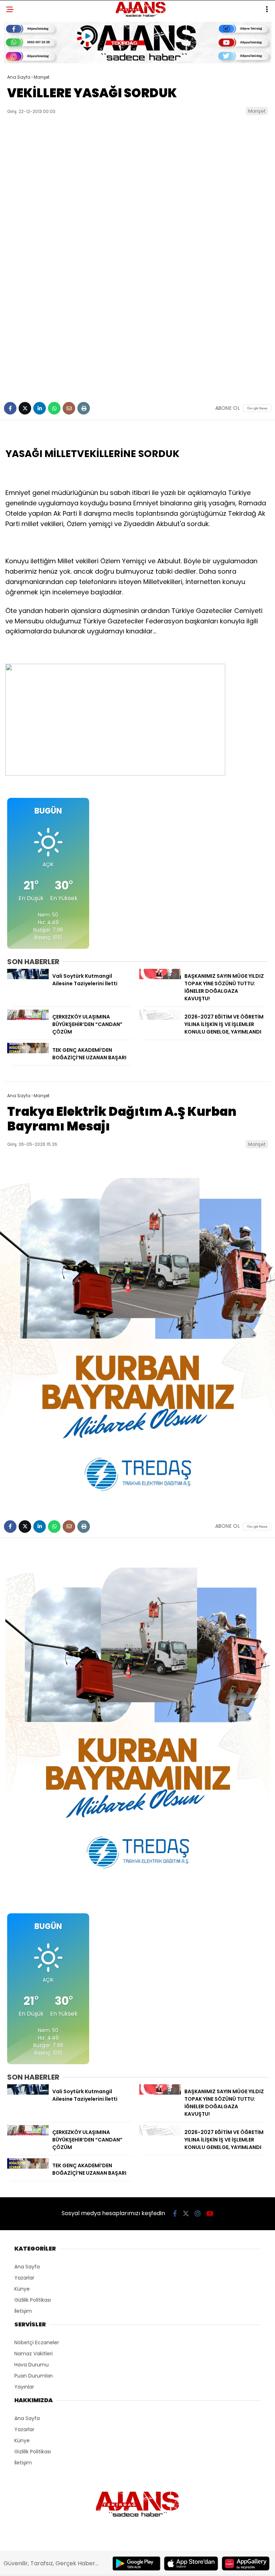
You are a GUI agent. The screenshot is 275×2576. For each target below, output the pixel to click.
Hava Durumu (32, 2365)
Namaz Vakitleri (33, 2354)
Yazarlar (24, 2278)
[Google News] (257, 408)
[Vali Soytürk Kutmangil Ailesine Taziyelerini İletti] (28, 977)
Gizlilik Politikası (33, 2300)
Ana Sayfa (27, 2267)
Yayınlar (24, 2387)
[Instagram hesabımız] (198, 2214)
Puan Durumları (33, 2376)
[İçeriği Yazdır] (84, 408)
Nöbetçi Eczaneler (37, 2342)
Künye (22, 2289)
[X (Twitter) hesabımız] (186, 2214)
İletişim (23, 2311)
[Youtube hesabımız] (210, 2214)
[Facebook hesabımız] (175, 2214)
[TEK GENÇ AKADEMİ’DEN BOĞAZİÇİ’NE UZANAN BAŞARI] (28, 1051)
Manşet (257, 111)
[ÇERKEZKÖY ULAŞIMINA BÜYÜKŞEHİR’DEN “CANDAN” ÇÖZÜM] (28, 1018)
